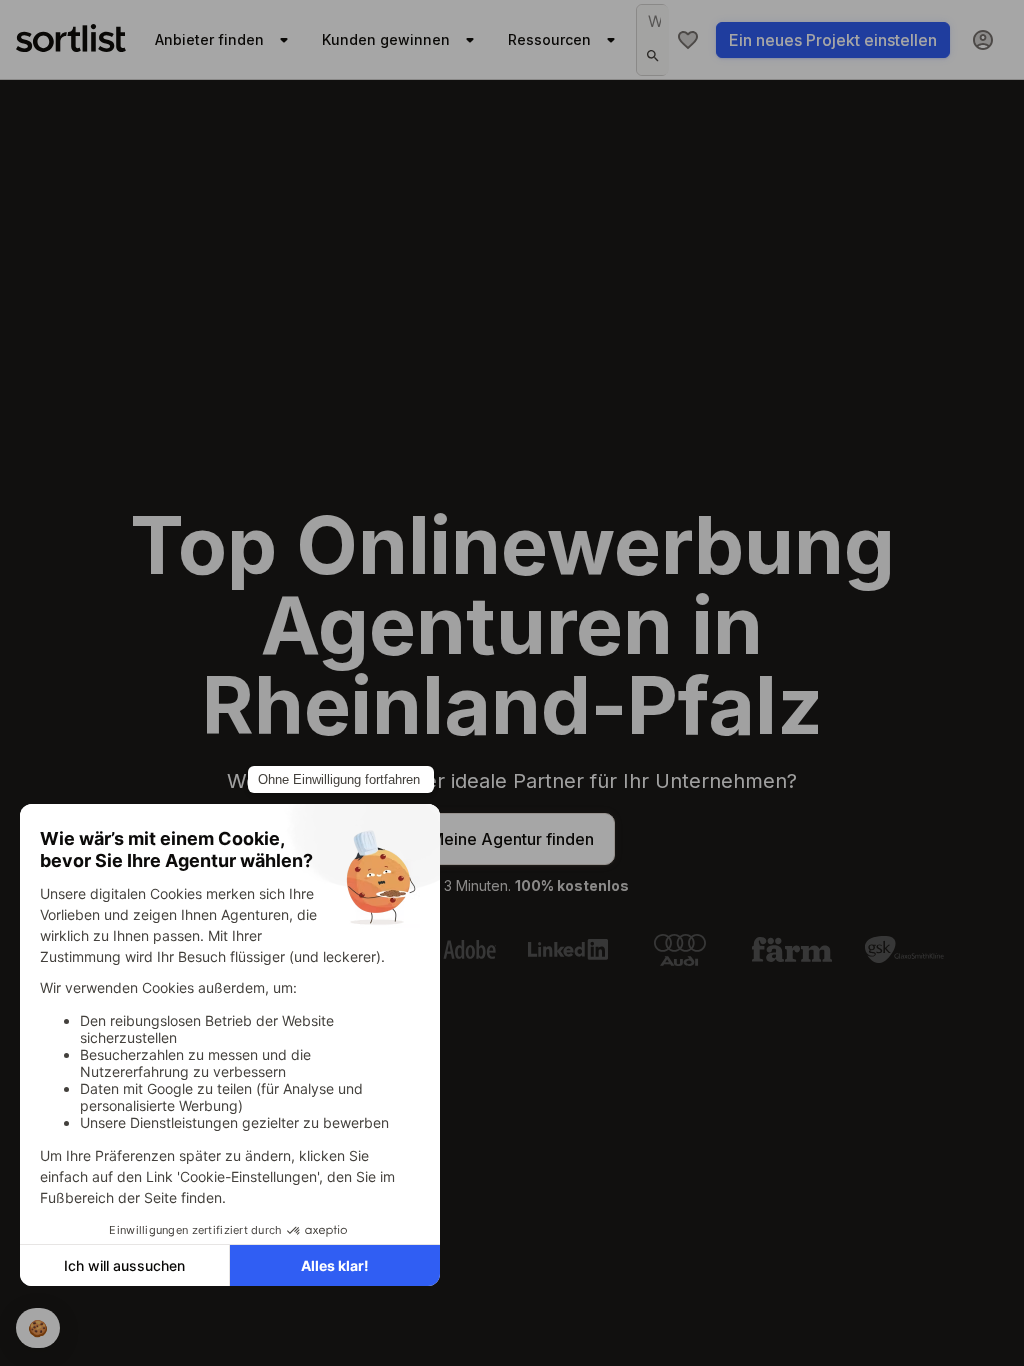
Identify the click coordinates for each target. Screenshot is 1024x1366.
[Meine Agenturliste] (688, 40)
